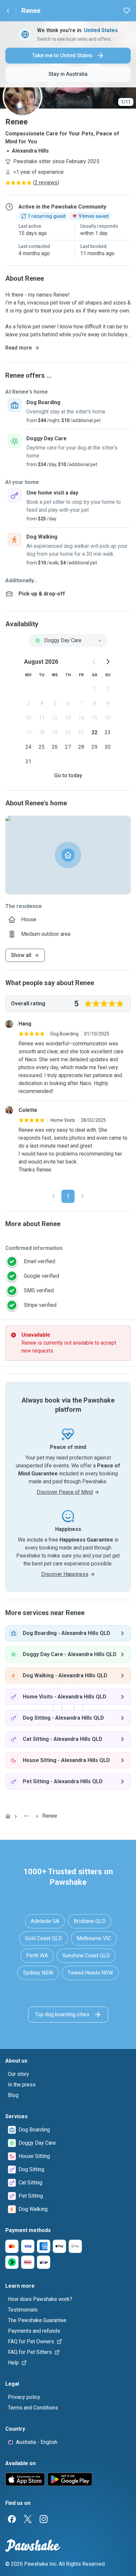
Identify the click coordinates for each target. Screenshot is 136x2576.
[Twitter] (28, 2519)
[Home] (8, 1816)
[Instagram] (44, 2519)
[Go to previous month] (94, 662)
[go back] (8, 11)
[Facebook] (12, 2519)
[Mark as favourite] (127, 11)
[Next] (83, 1196)
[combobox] (68, 641)
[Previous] (53, 1196)
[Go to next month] (108, 662)
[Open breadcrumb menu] (26, 1816)
